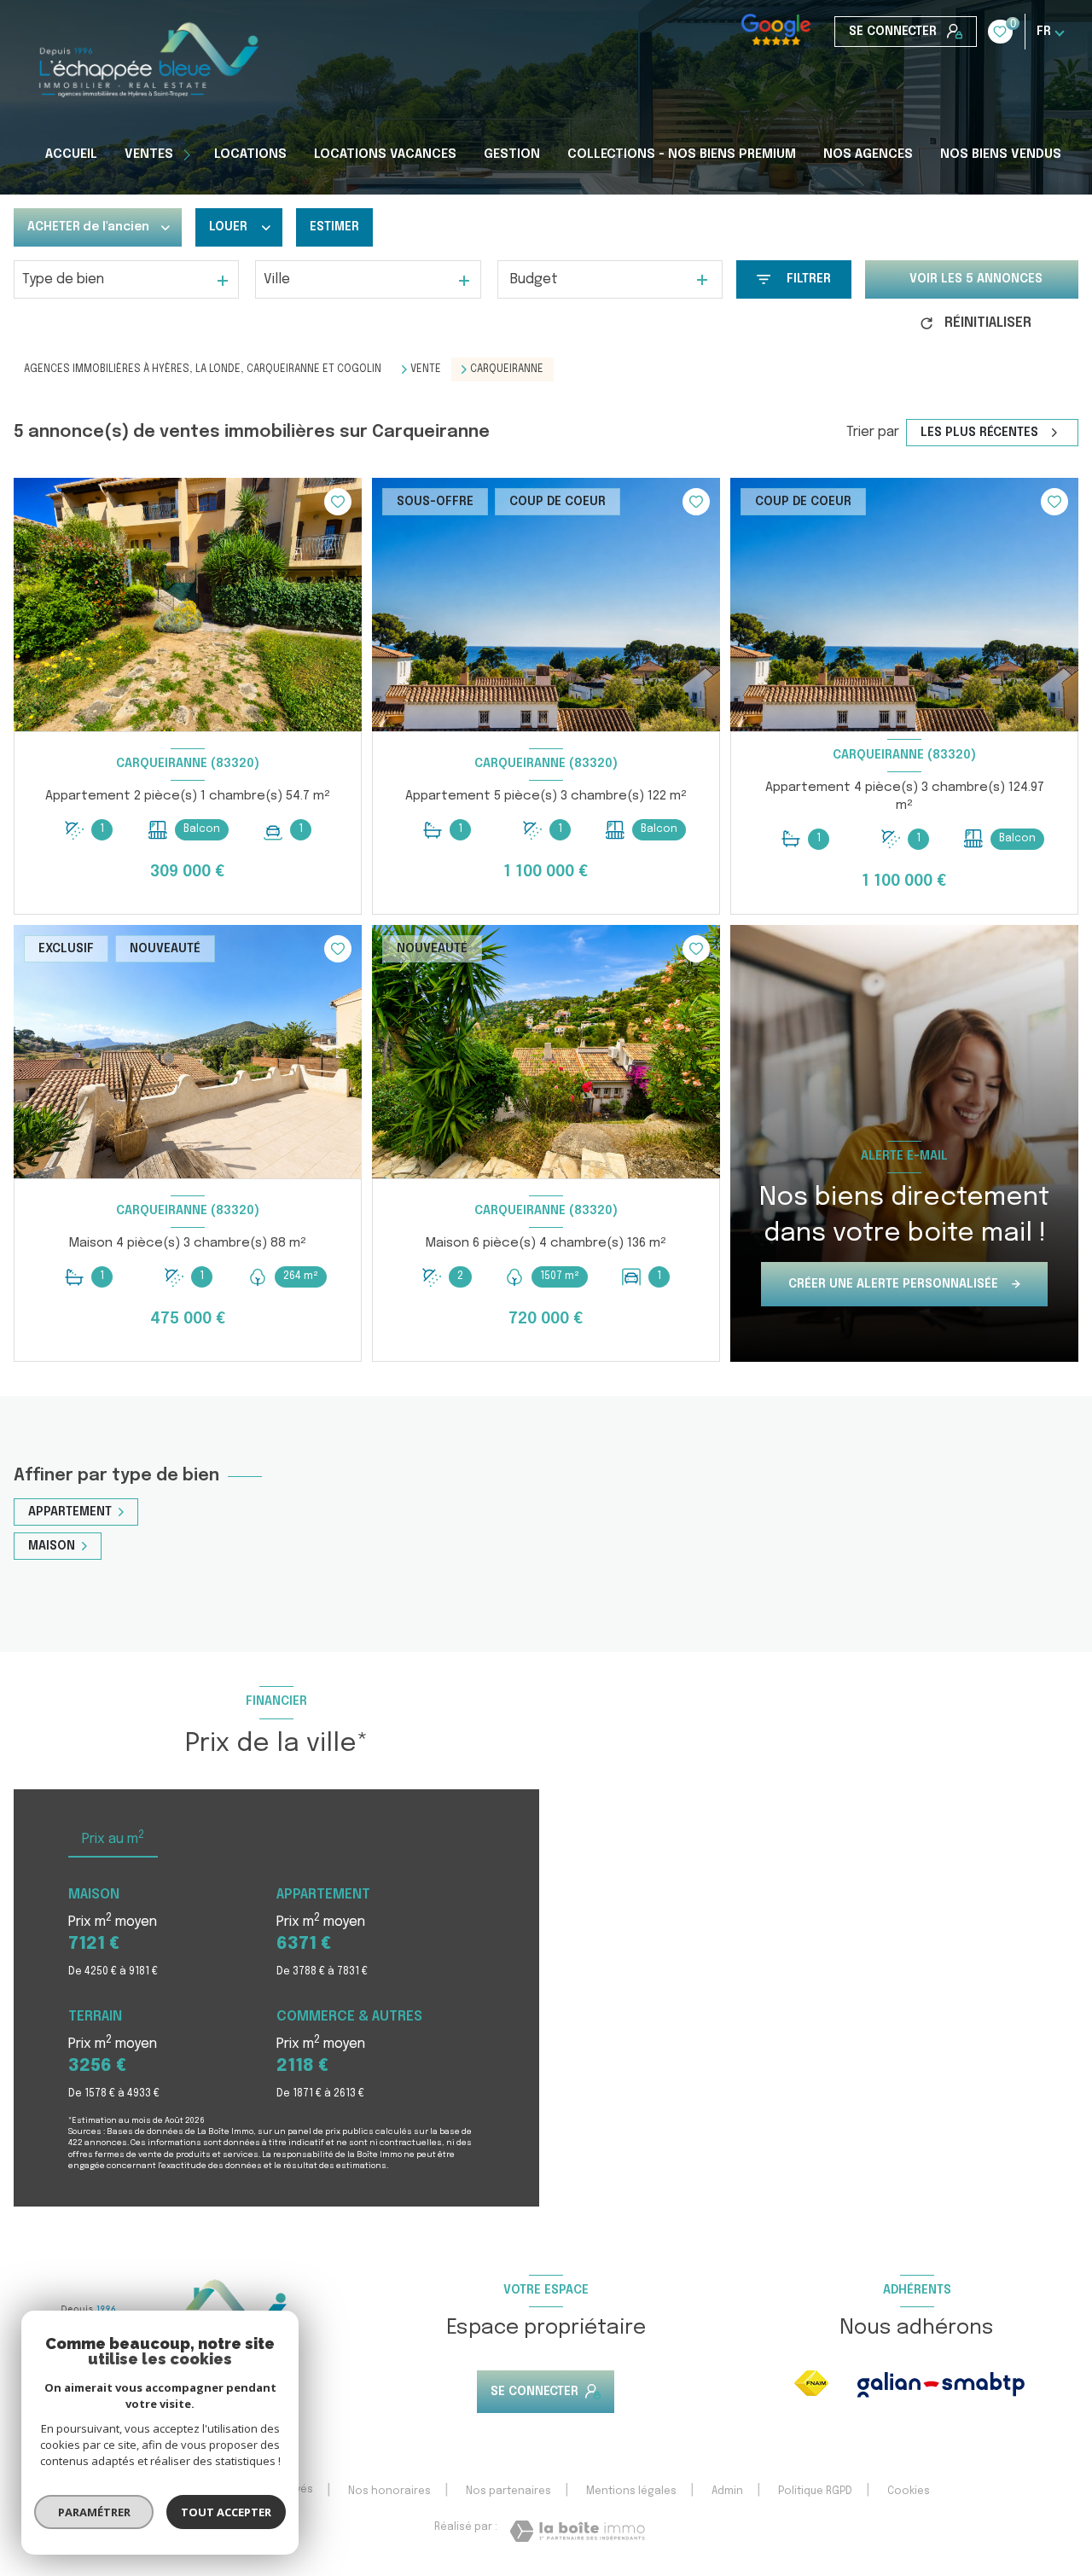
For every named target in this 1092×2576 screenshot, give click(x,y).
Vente (426, 369)
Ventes (149, 154)
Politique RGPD (815, 2492)
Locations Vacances (385, 154)
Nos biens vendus (1001, 154)
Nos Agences (868, 154)
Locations (250, 154)
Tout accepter (226, 2512)
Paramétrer (94, 2512)
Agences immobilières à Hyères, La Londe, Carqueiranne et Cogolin (203, 369)
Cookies (909, 2492)
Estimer (334, 227)
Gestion (512, 154)
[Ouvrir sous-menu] (189, 154)
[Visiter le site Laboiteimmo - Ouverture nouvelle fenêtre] (577, 2531)
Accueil (71, 154)
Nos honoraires (389, 2492)
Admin (727, 2492)
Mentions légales (631, 2492)
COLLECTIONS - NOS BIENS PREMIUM (682, 154)
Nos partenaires (508, 2492)
